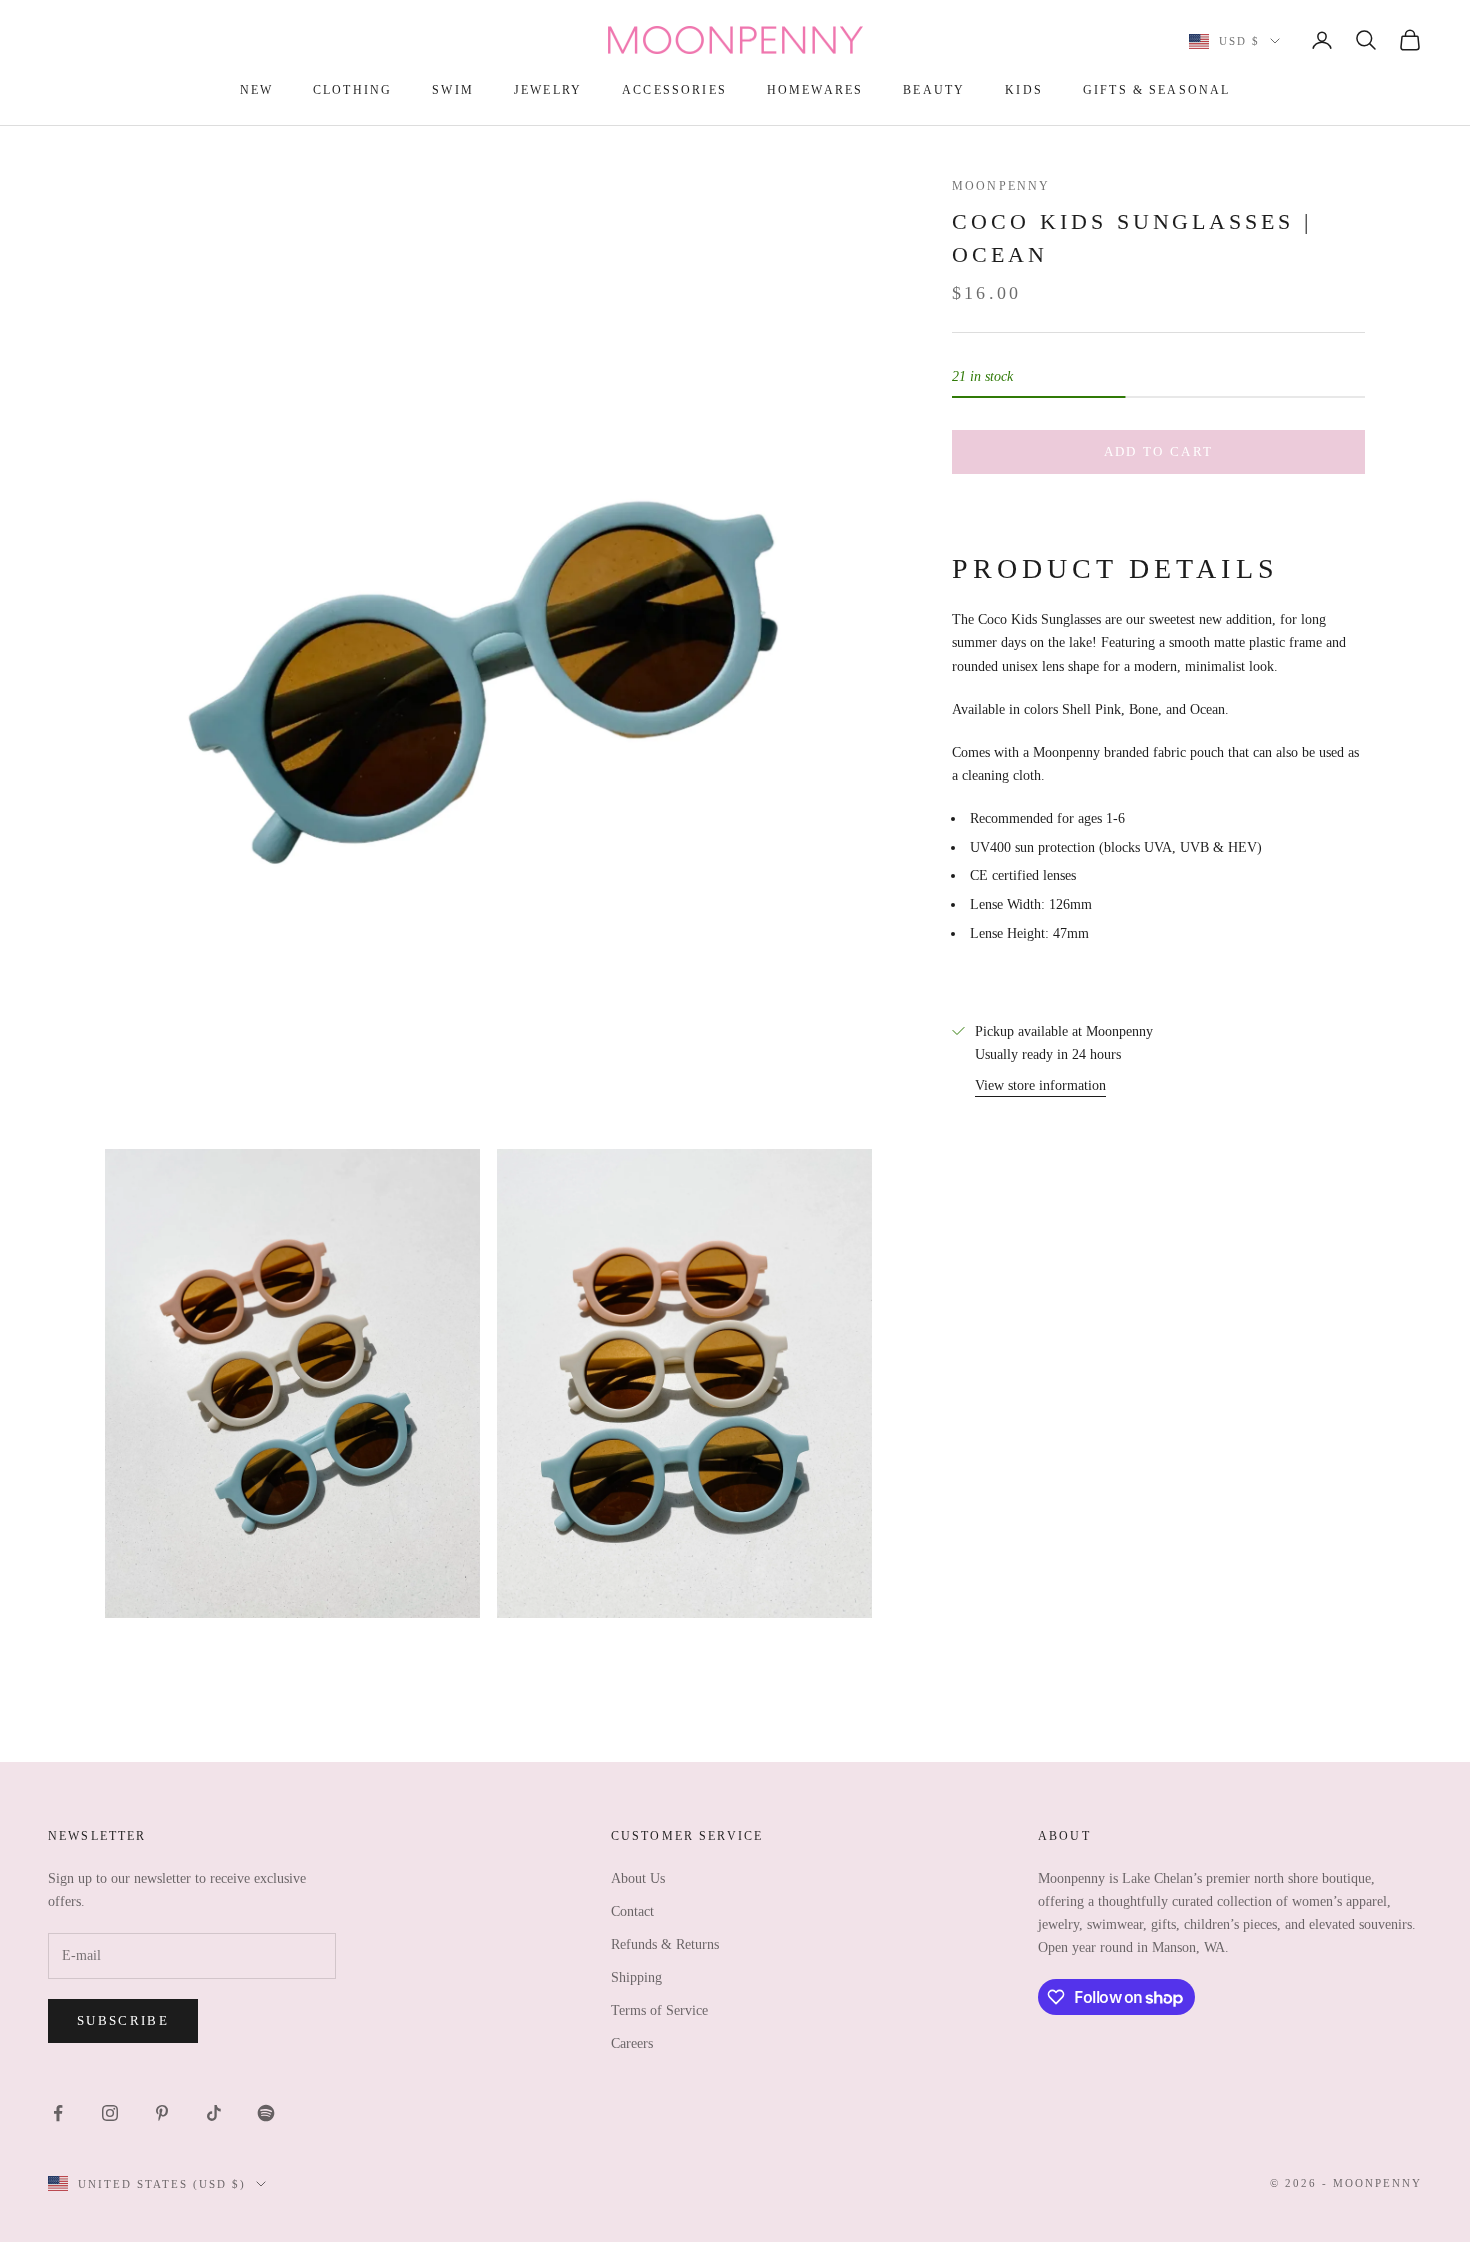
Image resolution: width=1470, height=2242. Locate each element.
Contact (632, 1911)
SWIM (453, 90)
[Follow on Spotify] (266, 2113)
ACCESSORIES (674, 90)
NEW (256, 90)
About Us (638, 1878)
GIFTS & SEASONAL (1157, 90)
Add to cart (1159, 451)
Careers (632, 2043)
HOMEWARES (815, 90)
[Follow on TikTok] (214, 2113)
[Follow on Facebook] (58, 2113)
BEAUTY (934, 90)
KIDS (1024, 90)
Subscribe (123, 2020)
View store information (1040, 1085)
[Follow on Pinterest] (162, 2113)
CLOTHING (352, 90)
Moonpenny (1001, 186)
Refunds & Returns (665, 1944)
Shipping (636, 1977)
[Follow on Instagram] (110, 2113)
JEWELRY (548, 90)
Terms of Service (659, 2010)
